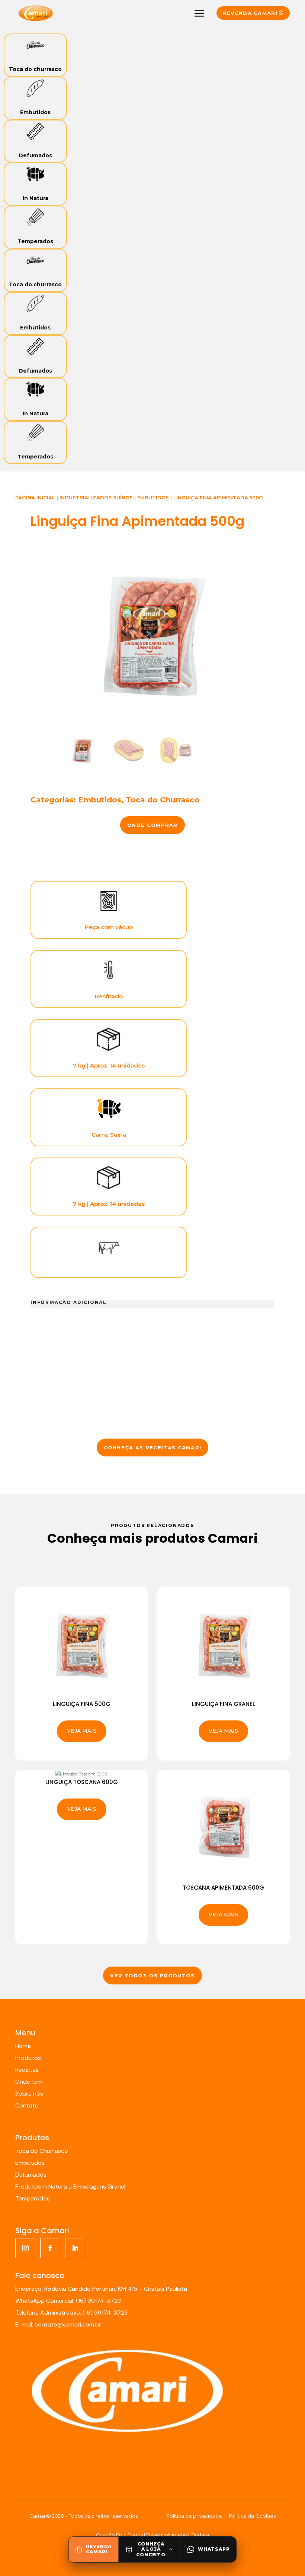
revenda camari (250, 13)
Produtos (28, 2058)
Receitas (27, 2070)
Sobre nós (29, 2094)
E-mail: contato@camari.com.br (58, 2324)
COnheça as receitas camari (153, 1448)
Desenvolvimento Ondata (178, 2535)
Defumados (35, 155)
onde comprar (152, 825)
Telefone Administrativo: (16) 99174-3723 (71, 2313)
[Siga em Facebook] (50, 2248)
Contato (27, 2105)
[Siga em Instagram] (25, 2248)
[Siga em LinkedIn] (75, 2248)
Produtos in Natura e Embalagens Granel (70, 2187)
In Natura (36, 198)
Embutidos (35, 112)
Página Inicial (35, 498)
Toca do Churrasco (163, 800)
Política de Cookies (252, 2516)
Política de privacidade (194, 2516)
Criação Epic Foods (119, 2535)
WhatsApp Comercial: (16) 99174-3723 (68, 2301)
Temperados (35, 241)
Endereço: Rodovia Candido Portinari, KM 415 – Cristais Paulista (101, 2289)
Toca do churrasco (35, 69)
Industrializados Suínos (96, 498)
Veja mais (82, 1731)
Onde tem (29, 2082)
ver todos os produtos (152, 1976)
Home (23, 2046)
